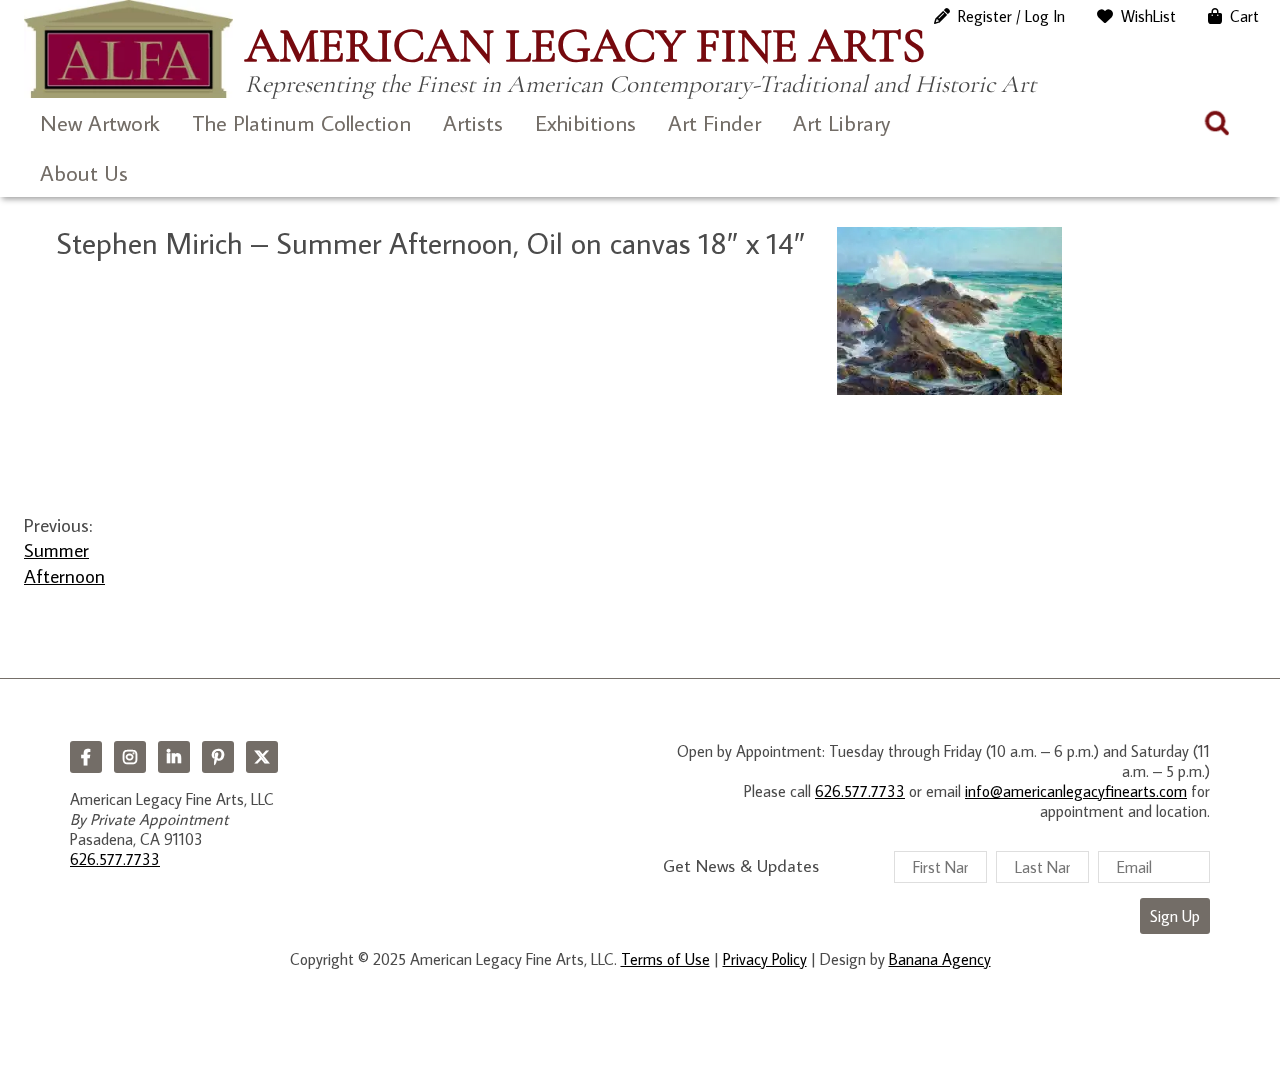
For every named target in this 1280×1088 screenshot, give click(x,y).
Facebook (86, 757)
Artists (473, 122)
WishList (1148, 16)
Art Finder (714, 122)
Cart (1244, 16)
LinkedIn (174, 757)
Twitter (262, 757)
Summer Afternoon (64, 562)
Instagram (130, 757)
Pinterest (218, 757)
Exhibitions (585, 122)
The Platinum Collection (301, 122)
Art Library (841, 122)
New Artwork (100, 122)
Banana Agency (940, 959)
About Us (84, 172)
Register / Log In (1011, 16)
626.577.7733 (115, 859)
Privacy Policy (765, 959)
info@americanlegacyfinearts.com (1076, 791)
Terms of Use (665, 959)
